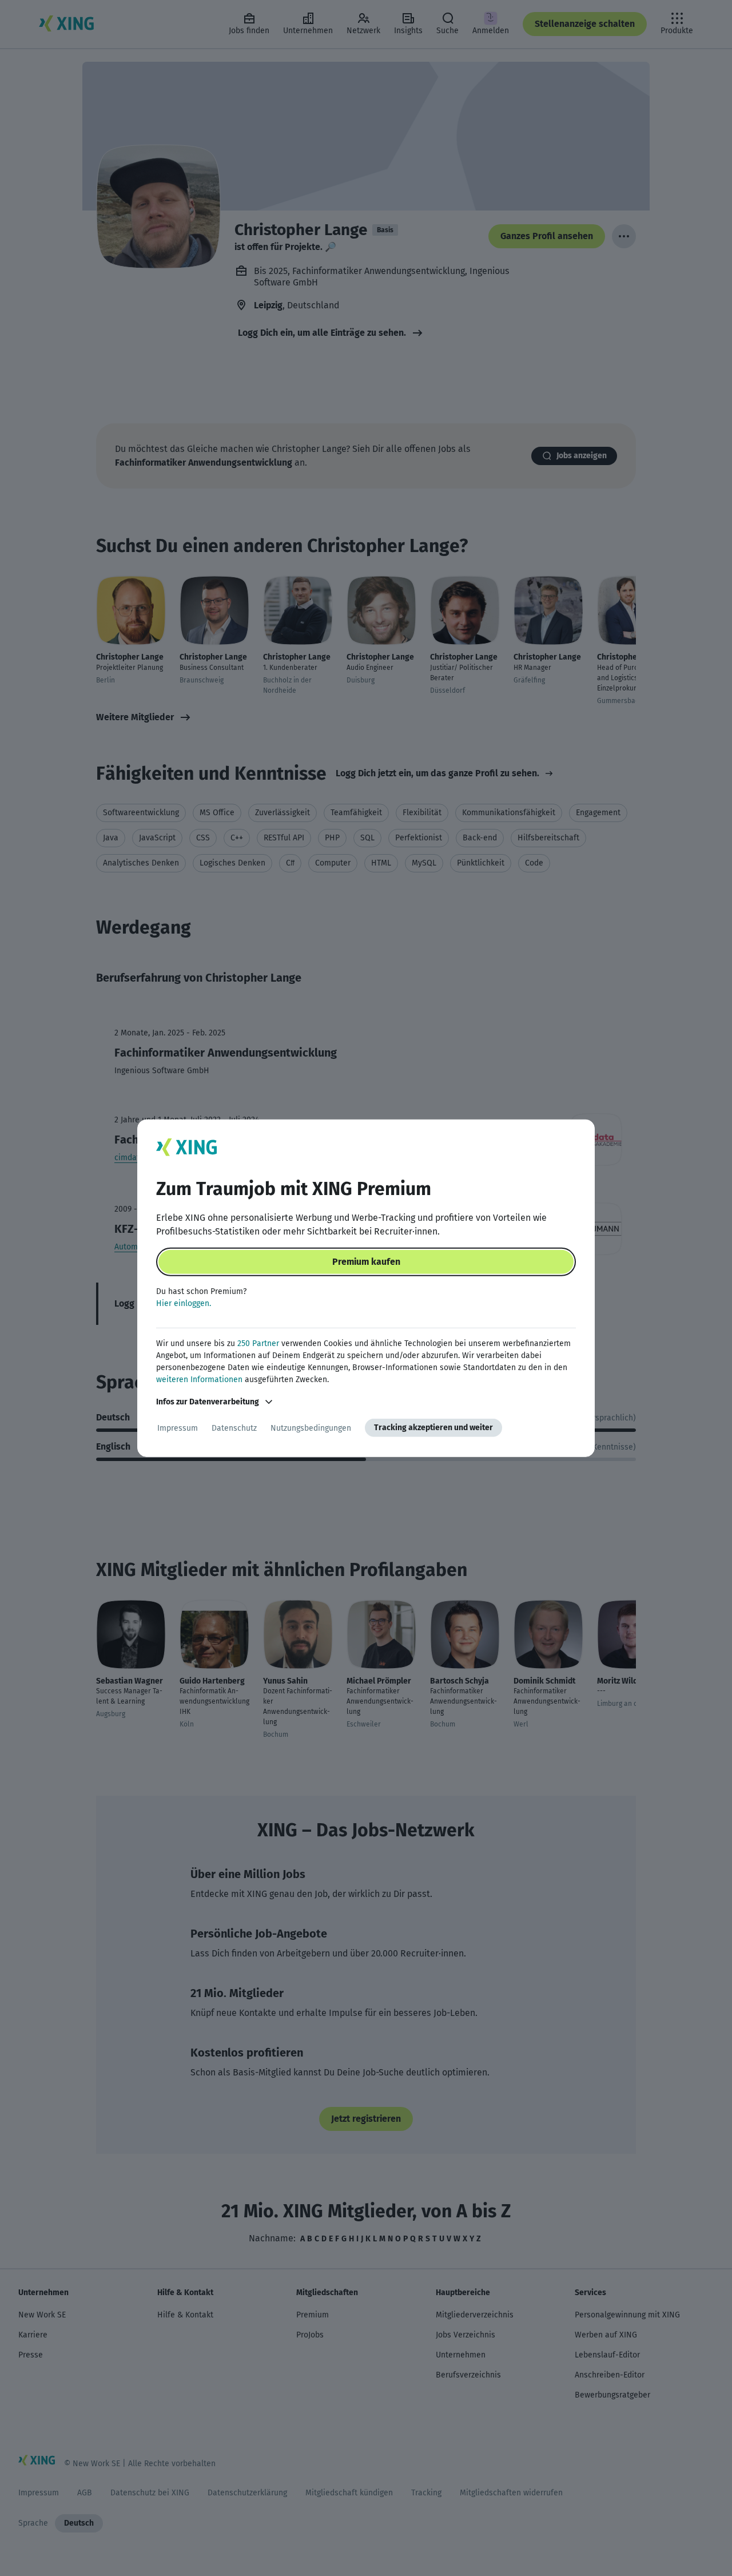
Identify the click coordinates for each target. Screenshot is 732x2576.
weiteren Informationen (199, 1380)
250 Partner (258, 1343)
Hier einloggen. (184, 1303)
